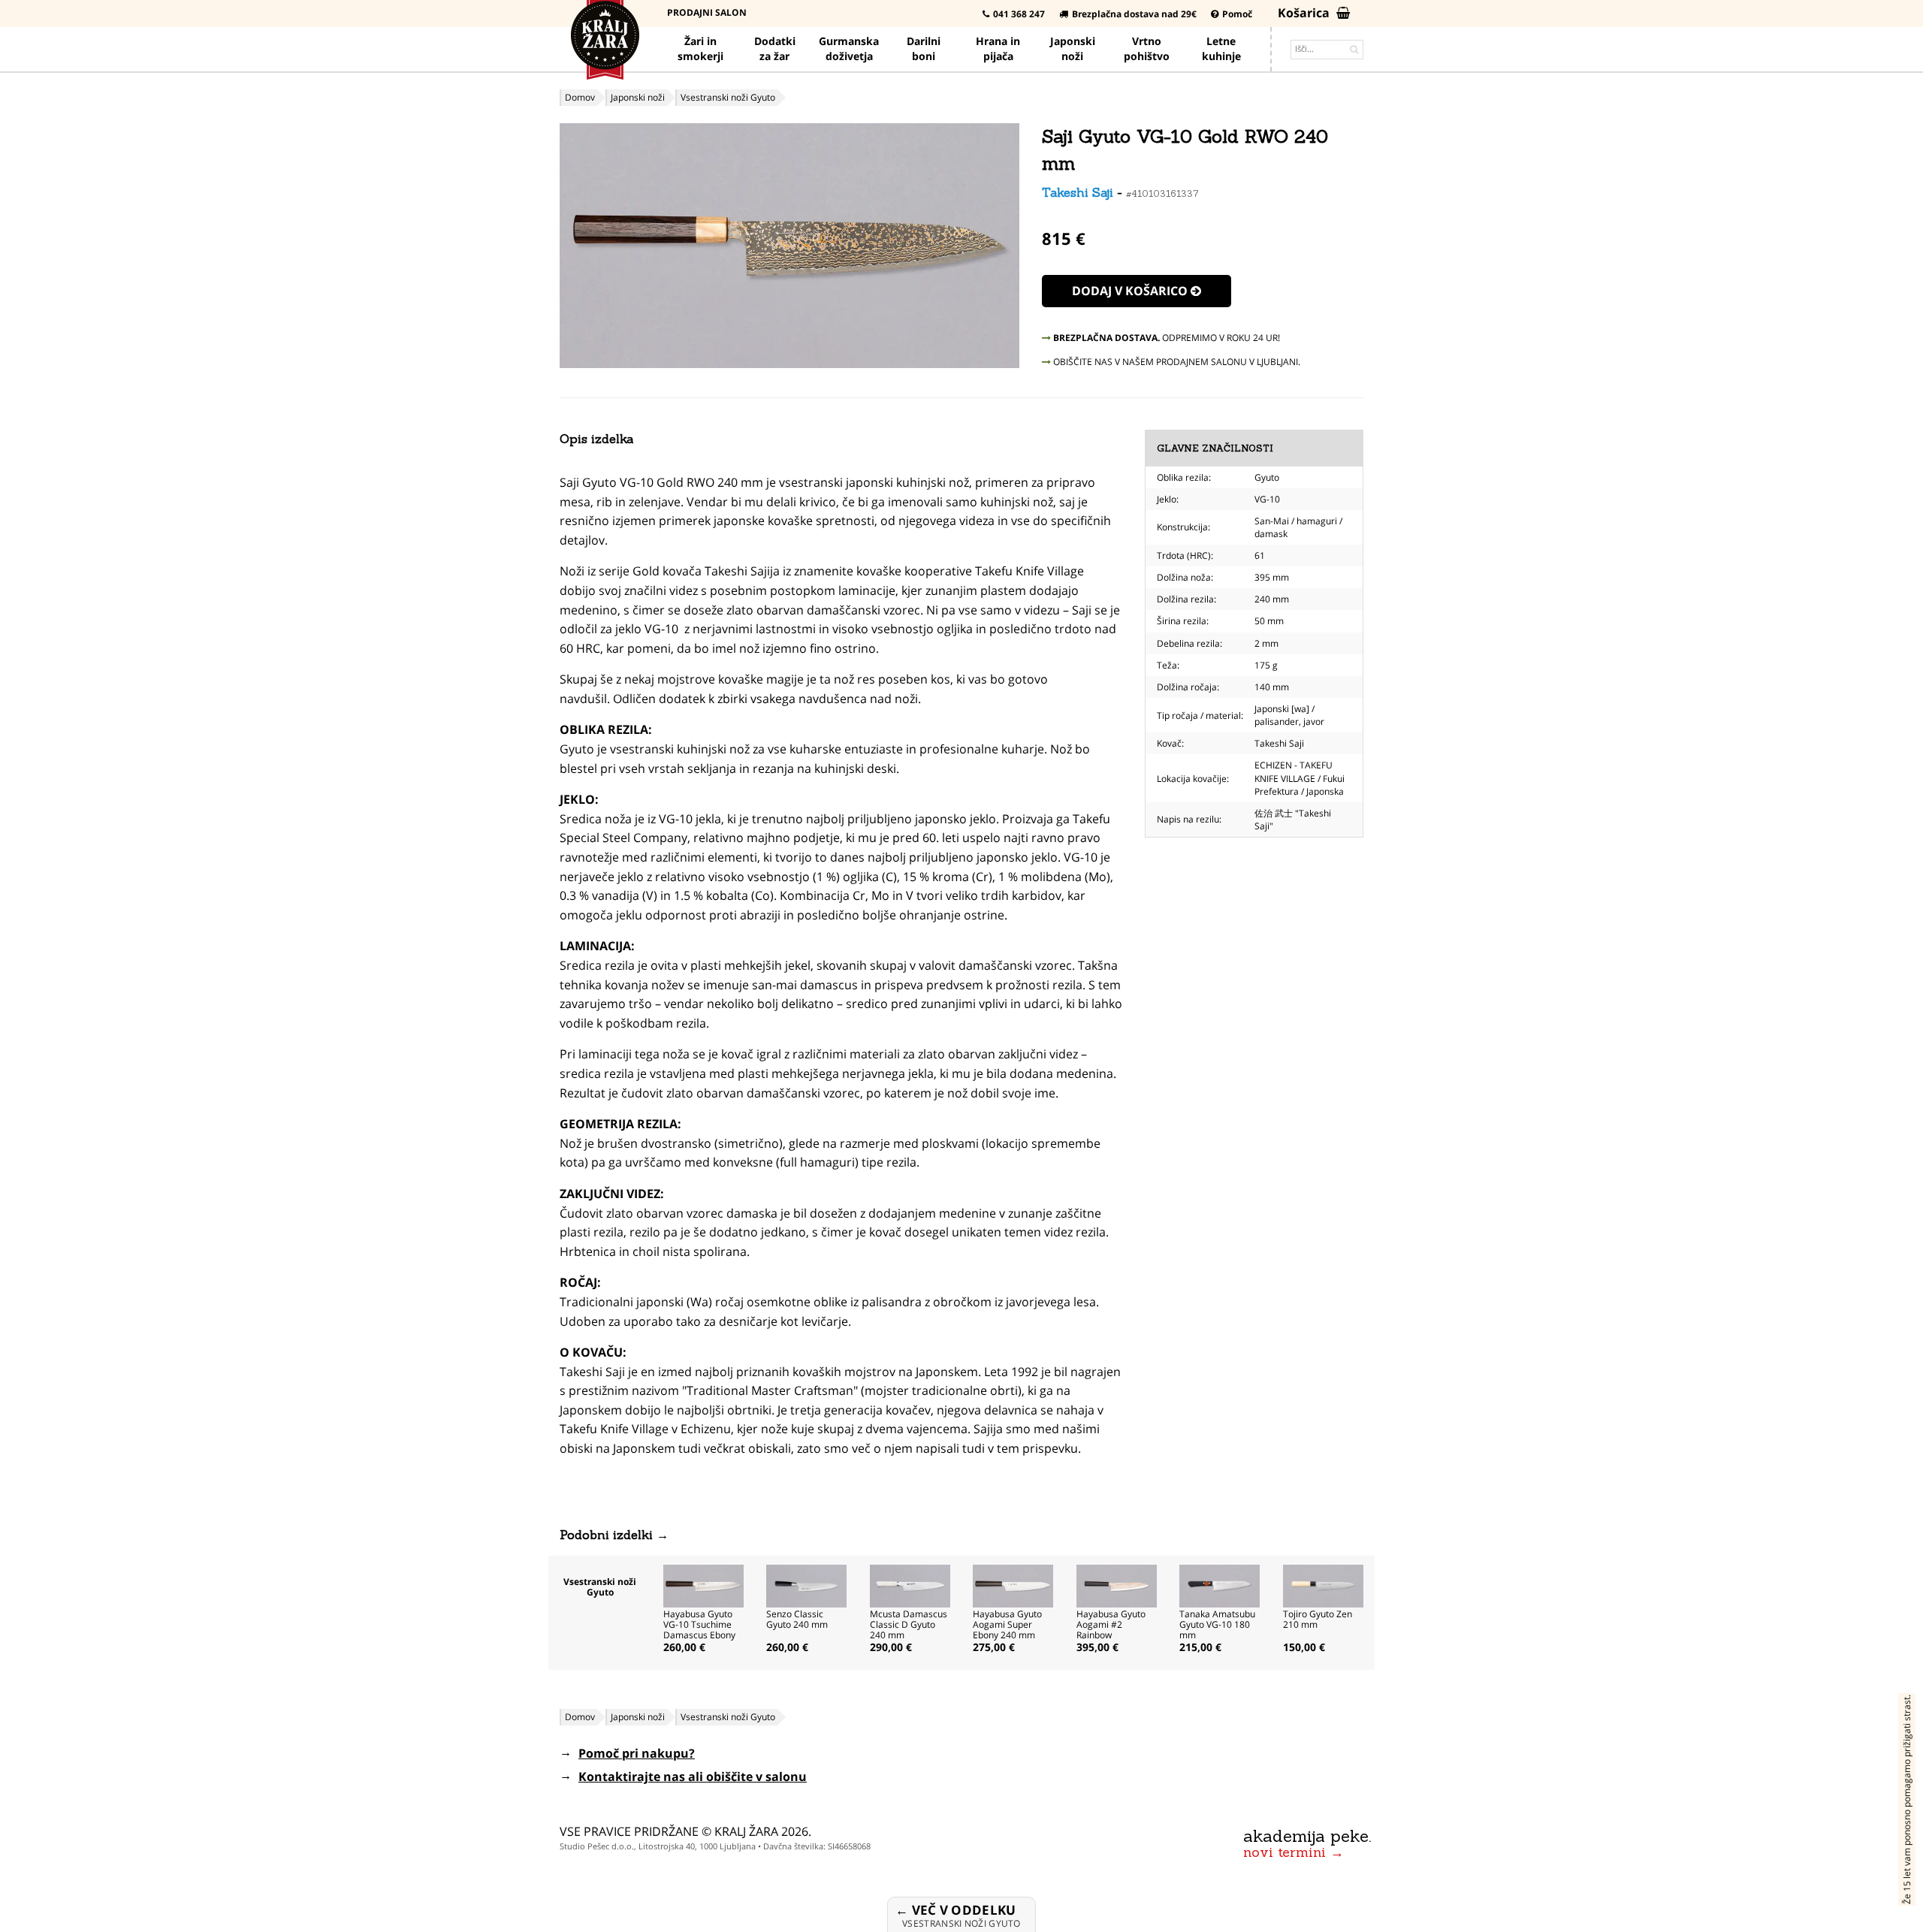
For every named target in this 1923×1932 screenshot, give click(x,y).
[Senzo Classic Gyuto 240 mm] (806, 1585)
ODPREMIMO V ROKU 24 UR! (1167, 338)
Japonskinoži (1073, 48)
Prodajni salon (707, 12)
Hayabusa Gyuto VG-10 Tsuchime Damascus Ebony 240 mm (699, 1630)
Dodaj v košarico (1131, 291)
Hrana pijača (998, 48)
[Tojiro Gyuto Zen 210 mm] (1323, 1585)
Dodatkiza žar (775, 48)
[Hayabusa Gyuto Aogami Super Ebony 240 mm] (1013, 1585)
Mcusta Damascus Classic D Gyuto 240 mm (909, 1624)
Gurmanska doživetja (849, 48)
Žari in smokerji (700, 48)
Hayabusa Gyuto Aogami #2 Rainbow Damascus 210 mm (1111, 1635)
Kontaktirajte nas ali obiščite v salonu (693, 1777)
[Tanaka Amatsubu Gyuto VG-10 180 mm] (1220, 1585)
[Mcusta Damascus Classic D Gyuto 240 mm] (910, 1585)
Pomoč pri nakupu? (637, 1753)
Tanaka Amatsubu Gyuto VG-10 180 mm (1217, 1624)
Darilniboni (924, 48)
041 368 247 (1019, 14)
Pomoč (1237, 14)
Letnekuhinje (1221, 48)
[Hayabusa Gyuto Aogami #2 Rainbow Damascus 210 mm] (1117, 1585)
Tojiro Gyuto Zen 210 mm (1318, 1619)
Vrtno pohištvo (1147, 48)
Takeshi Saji (1078, 192)
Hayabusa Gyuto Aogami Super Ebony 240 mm (1007, 1624)
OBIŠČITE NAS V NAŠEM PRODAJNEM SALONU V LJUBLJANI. (1176, 362)
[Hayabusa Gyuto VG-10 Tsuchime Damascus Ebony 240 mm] (703, 1585)
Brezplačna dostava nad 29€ (1134, 14)
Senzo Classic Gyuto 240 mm (797, 1619)
